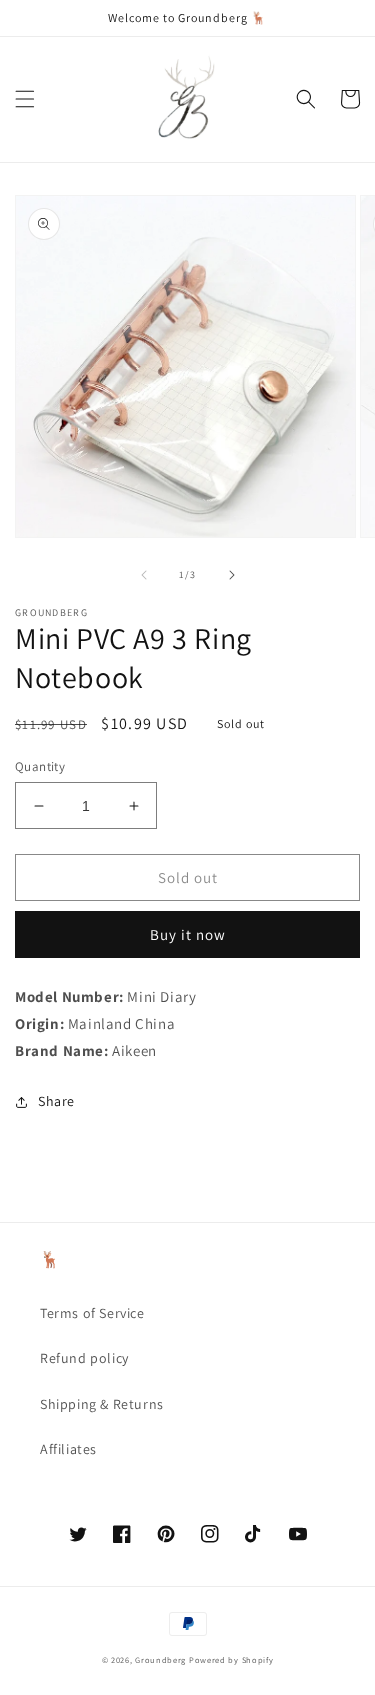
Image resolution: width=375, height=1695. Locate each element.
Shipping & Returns (102, 1404)
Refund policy (84, 1358)
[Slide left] (144, 575)
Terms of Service (92, 1313)
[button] (25, 99)
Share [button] (56, 1101)
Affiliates (68, 1449)
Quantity (40, 766)
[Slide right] (232, 575)
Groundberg (160, 1659)
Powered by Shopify (231, 1659)
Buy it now (188, 934)
